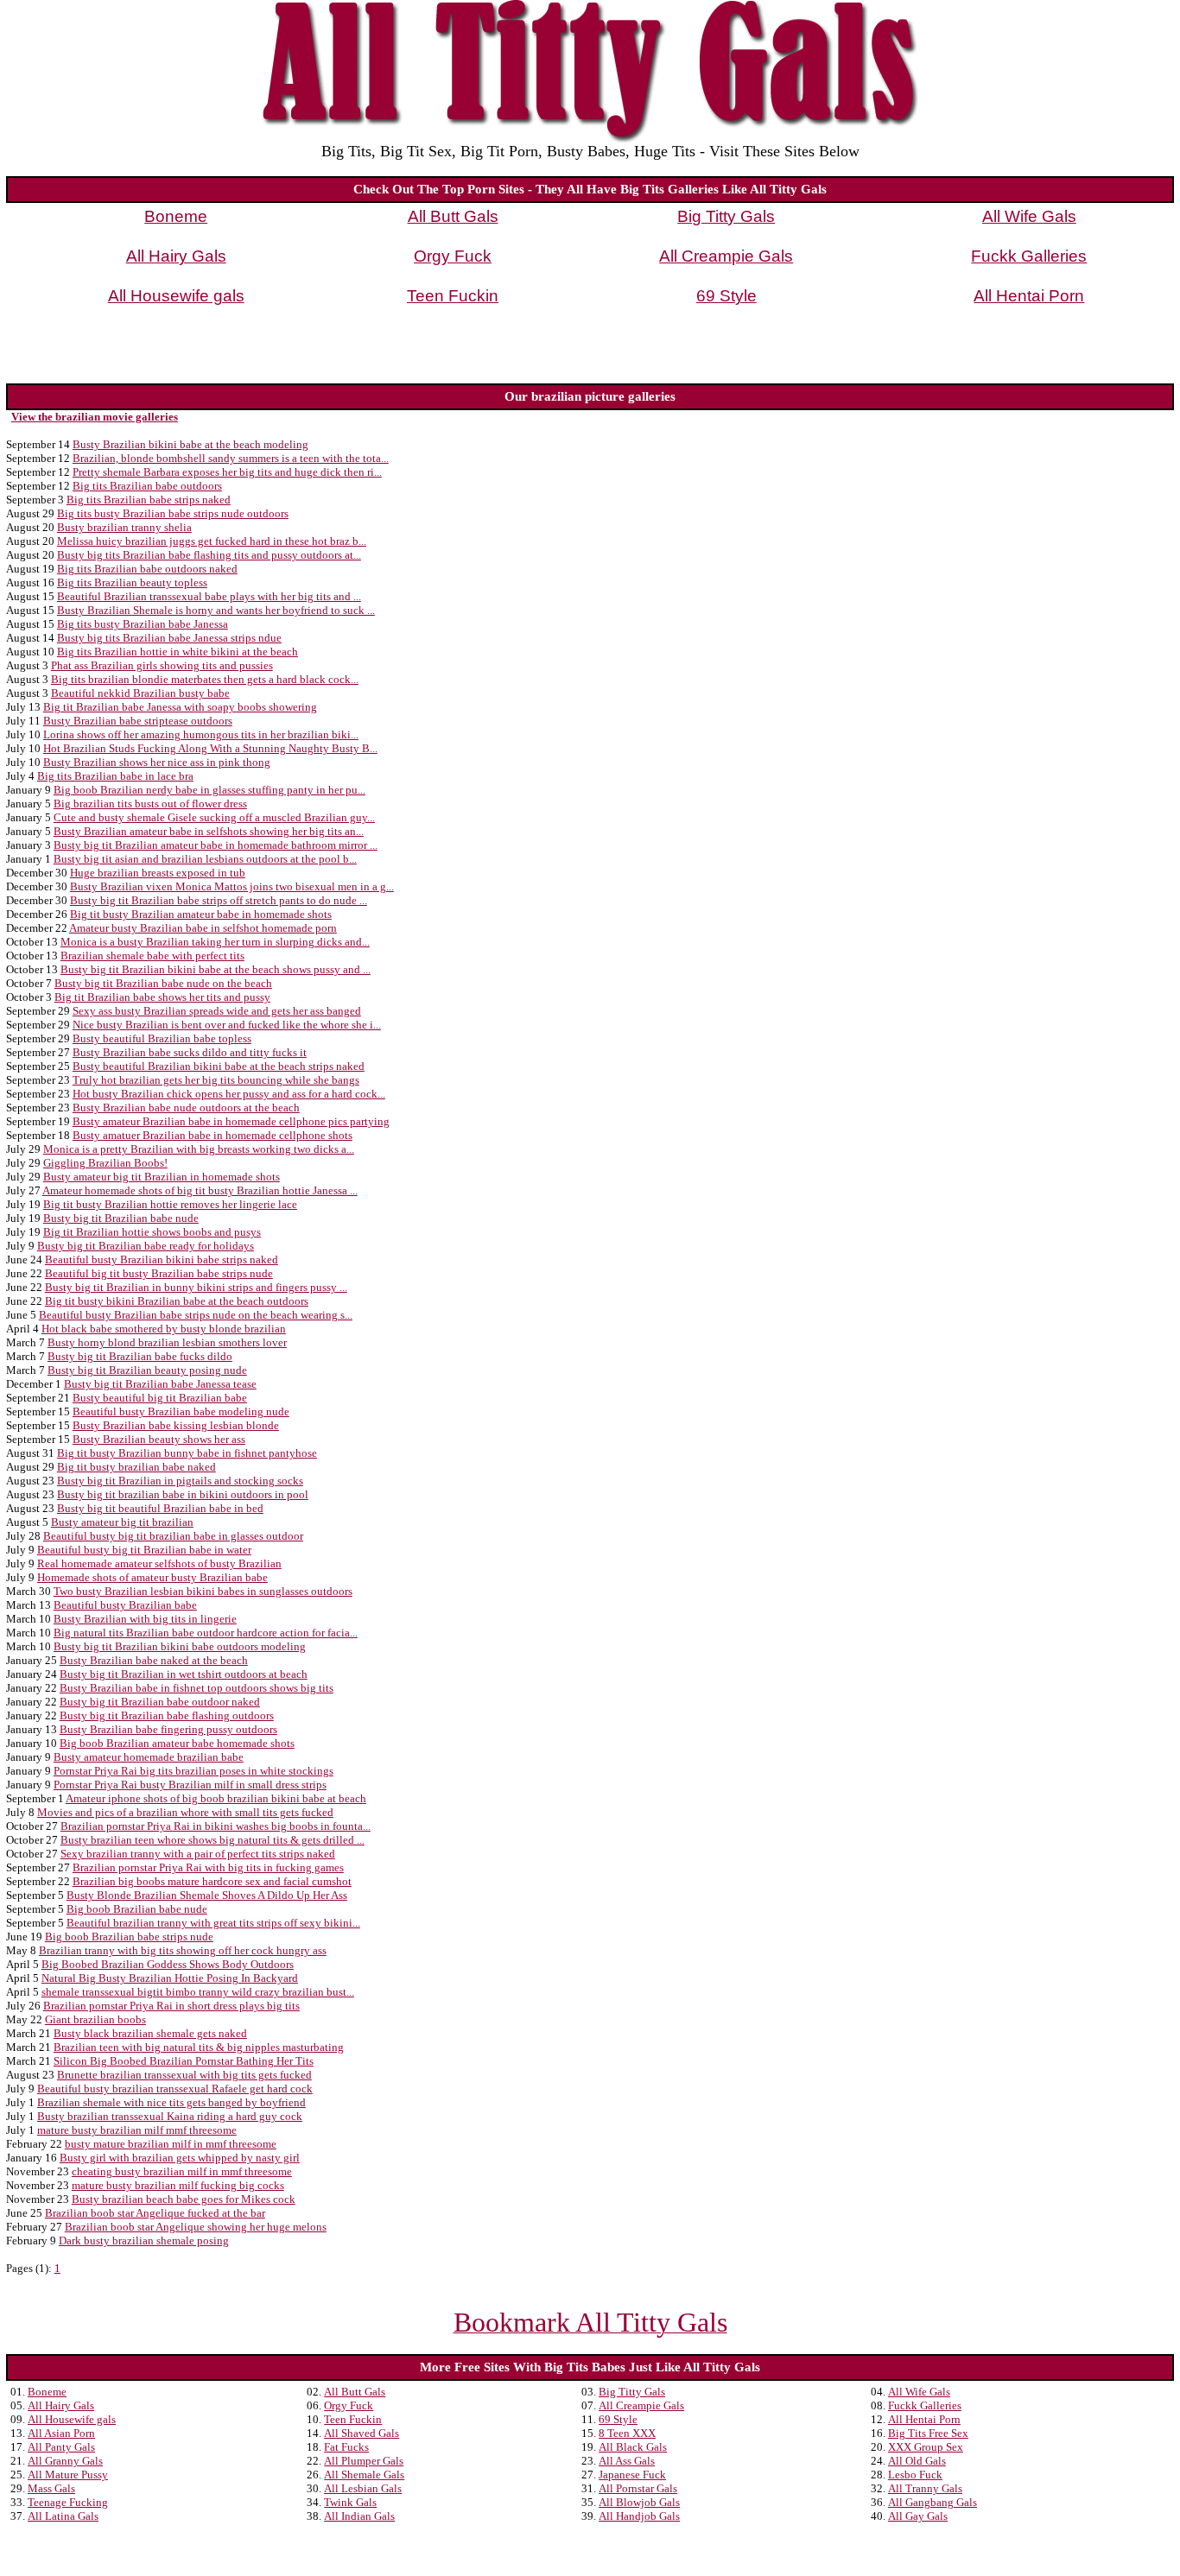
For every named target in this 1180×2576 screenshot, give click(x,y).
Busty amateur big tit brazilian (122, 1522)
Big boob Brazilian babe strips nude (129, 1937)
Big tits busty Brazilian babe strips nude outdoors (173, 513)
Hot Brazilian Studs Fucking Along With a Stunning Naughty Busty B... (210, 748)
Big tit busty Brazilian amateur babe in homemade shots (201, 914)
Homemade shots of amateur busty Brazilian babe (152, 1577)
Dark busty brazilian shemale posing (144, 2241)
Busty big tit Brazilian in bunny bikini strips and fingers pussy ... (196, 1287)
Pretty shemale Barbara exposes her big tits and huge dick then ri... (227, 472)
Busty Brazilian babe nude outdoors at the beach (186, 1108)
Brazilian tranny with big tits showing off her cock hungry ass (183, 1950)
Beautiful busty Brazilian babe (125, 1605)
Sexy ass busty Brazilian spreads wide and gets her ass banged (217, 1011)
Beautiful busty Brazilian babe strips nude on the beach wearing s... (196, 1315)
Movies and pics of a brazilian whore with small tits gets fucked (185, 1812)
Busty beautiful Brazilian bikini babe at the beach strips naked (219, 1066)
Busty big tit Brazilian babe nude (121, 1218)
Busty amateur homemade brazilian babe (149, 1757)
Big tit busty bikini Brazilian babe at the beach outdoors (177, 1301)
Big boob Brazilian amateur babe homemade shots (177, 1743)
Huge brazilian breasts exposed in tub (158, 873)
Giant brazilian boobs (95, 2019)
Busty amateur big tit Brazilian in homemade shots (162, 1177)
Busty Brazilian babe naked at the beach (154, 1660)
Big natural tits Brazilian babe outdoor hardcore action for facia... (206, 1633)
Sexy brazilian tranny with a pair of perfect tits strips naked (198, 1854)
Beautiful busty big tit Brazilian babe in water (144, 1550)
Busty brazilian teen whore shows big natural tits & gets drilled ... (213, 1840)
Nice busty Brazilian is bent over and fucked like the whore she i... (227, 1025)
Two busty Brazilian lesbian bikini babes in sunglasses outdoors (203, 1591)
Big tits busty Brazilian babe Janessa (143, 624)
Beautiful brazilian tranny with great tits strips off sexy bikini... (213, 1923)
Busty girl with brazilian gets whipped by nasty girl (180, 2158)
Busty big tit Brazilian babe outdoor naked (160, 1702)
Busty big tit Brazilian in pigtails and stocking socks (180, 1481)
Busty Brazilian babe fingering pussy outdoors (168, 1729)
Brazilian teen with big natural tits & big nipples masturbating (199, 2047)
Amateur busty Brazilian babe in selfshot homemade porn (203, 928)
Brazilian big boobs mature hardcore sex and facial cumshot (212, 1881)
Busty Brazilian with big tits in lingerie (145, 1619)
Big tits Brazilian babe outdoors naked (147, 569)
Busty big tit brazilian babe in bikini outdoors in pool (183, 1494)
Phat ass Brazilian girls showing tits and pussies (162, 665)
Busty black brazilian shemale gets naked (150, 2033)
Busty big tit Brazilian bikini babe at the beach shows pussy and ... (216, 969)
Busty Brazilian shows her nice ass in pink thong (157, 762)
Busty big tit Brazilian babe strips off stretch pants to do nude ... (219, 900)
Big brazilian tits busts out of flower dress (150, 804)
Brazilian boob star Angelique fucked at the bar (155, 2213)
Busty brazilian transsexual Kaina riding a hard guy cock (170, 2116)
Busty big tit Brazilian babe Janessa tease (160, 1384)
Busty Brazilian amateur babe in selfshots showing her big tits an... (209, 831)
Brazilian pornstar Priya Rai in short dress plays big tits (171, 2006)
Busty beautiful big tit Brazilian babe (160, 1398)
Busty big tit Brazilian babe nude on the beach (163, 983)
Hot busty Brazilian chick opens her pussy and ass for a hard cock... (229, 1094)
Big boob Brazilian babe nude (137, 1909)
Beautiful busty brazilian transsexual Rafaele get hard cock (175, 2089)
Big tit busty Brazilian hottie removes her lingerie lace (170, 1204)
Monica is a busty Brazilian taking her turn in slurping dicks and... (215, 942)
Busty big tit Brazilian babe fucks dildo (140, 1356)
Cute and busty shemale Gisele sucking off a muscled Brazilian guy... (214, 817)
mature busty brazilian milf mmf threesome (137, 2130)
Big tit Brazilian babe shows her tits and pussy (162, 997)
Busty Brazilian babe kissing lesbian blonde (176, 1425)
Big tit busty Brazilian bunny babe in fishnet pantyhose (187, 1453)
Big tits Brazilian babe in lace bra (115, 776)
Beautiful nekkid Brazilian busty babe (140, 693)
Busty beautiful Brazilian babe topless (162, 1038)
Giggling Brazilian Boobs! (105, 1163)
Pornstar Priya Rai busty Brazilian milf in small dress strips (190, 1785)
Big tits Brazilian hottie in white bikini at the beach (178, 652)
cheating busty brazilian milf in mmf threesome (182, 2171)
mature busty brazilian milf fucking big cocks (178, 2185)
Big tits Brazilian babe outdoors (147, 486)
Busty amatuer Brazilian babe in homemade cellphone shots (213, 1135)
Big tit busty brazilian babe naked (136, 1467)
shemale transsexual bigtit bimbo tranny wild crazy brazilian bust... (198, 1992)
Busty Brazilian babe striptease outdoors (138, 721)
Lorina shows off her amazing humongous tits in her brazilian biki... (201, 734)
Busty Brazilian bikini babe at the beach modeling (190, 444)
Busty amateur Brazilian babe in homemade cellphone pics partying (231, 1121)
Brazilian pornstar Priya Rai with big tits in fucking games (208, 1867)
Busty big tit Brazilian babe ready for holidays (146, 1246)
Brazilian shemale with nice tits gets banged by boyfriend (171, 2102)
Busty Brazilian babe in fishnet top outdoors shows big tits (197, 1688)
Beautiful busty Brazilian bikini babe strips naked (162, 1260)
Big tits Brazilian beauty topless (132, 582)
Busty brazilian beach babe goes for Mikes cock (184, 2199)
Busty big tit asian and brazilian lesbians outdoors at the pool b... (205, 859)
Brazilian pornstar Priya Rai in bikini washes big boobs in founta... (216, 1826)
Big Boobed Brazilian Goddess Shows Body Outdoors (168, 1964)
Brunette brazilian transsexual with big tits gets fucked (184, 2075)
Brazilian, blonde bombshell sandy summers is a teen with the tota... (231, 458)
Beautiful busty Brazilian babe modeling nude (181, 1411)
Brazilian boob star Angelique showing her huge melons (196, 2227)
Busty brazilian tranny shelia (124, 527)
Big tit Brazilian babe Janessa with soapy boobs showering (180, 707)
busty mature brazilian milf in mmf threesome (171, 2144)
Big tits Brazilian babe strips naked (149, 500)
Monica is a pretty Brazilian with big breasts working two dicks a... (199, 1149)
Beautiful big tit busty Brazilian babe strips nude (159, 1273)
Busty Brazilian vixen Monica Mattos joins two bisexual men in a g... (232, 886)
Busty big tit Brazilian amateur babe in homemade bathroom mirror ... (216, 845)
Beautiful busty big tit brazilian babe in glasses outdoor (173, 1536)
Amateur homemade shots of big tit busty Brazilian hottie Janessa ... (200, 1190)
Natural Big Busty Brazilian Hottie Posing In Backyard (170, 1978)
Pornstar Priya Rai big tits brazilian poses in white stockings (193, 1771)
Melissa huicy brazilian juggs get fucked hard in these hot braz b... (212, 541)
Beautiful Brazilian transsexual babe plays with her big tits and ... (209, 596)
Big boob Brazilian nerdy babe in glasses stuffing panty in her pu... (209, 790)
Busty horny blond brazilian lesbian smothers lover (167, 1342)
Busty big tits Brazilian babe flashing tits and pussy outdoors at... (209, 555)
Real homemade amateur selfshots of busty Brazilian (159, 1563)
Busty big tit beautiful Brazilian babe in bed (160, 1508)
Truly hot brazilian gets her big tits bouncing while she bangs (216, 1080)
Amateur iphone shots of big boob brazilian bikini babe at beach (216, 1798)
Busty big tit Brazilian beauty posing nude (147, 1370)
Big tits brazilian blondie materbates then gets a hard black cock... (205, 679)
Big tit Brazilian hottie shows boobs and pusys (152, 1232)
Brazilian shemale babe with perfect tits (152, 956)
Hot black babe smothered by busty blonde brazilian (164, 1329)
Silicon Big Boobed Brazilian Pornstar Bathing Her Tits (184, 2061)
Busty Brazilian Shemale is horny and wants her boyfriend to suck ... (216, 610)
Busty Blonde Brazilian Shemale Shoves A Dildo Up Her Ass (207, 1895)
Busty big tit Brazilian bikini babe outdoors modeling (180, 1646)
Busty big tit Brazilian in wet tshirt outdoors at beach (184, 1674)
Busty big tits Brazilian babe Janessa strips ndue (169, 638)
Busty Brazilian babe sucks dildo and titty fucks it (190, 1052)
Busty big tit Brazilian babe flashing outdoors (167, 1715)
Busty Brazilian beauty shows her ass (159, 1439)
